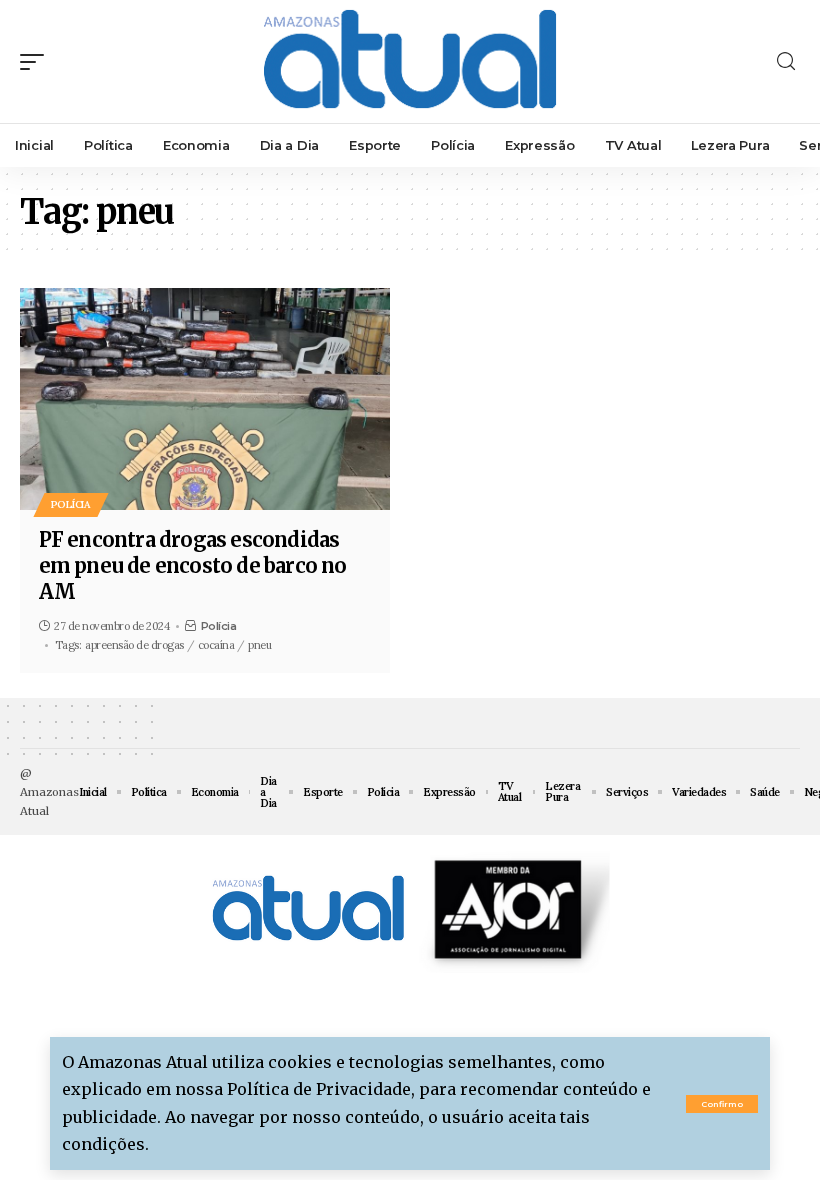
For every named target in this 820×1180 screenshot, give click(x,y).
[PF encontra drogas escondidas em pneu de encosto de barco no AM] (205, 399)
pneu (259, 645)
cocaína (216, 645)
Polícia (71, 504)
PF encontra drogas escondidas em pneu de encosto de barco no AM (193, 565)
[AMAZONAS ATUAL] (410, 61)
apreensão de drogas (134, 645)
